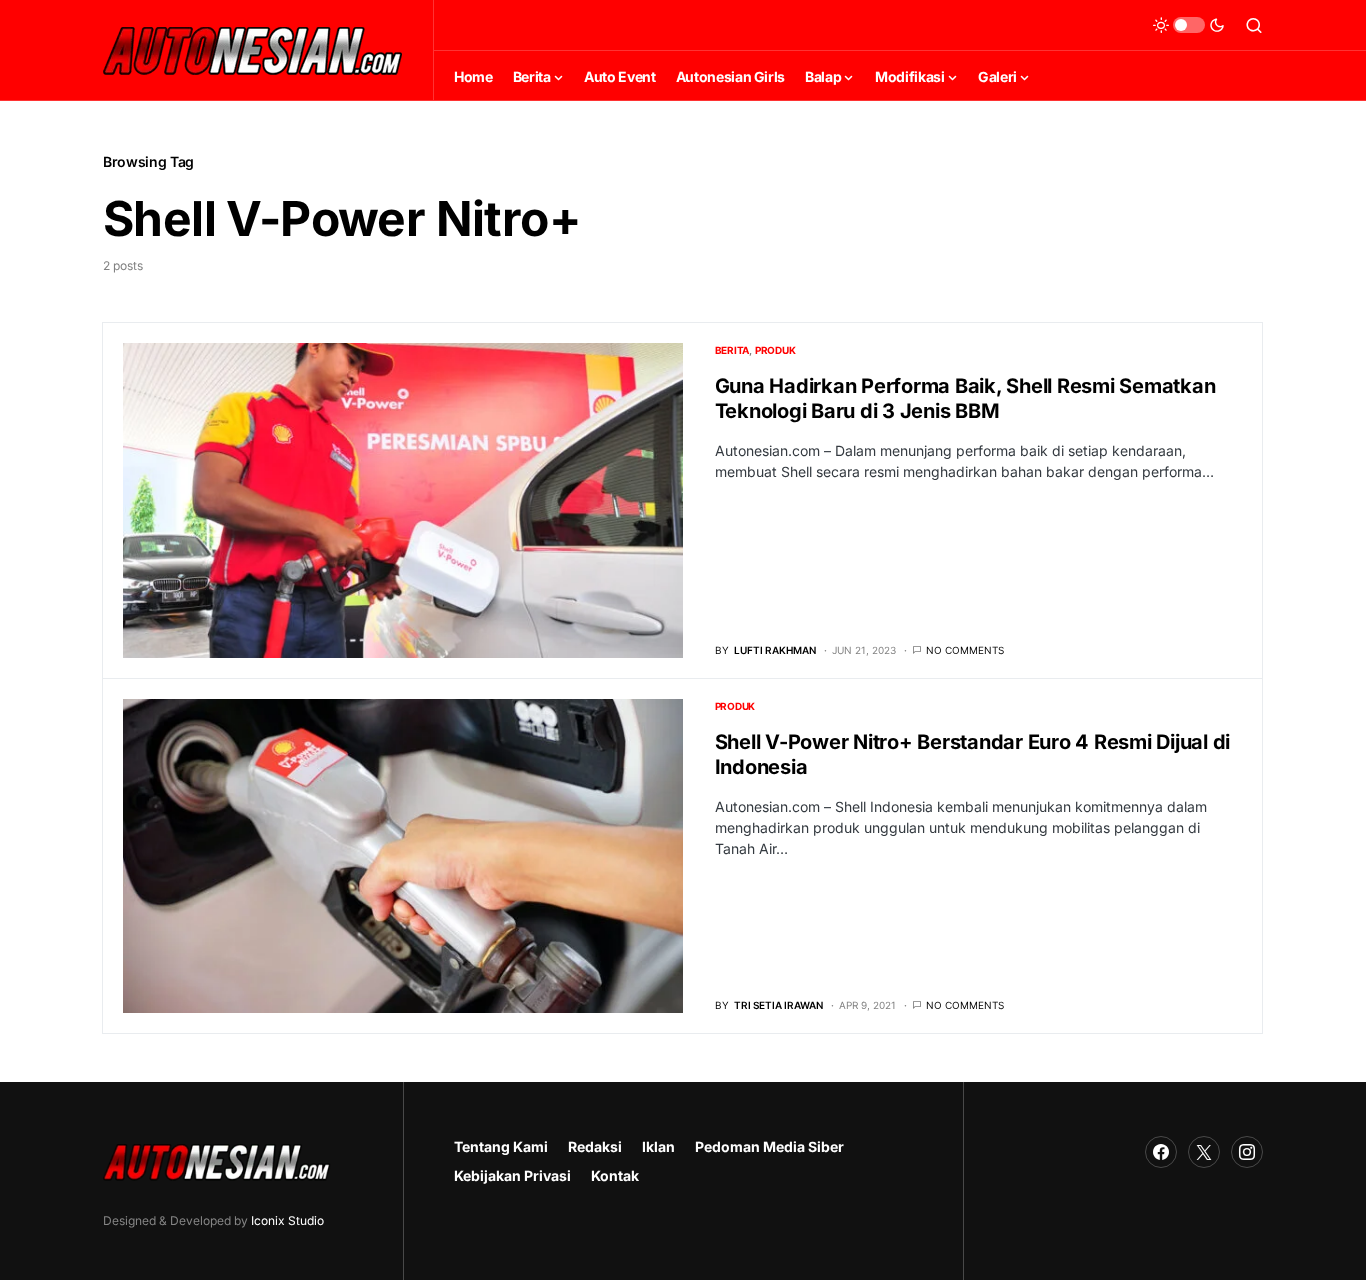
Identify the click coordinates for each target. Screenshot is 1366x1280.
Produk (775, 350)
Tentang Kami (501, 1146)
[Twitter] (1204, 1152)
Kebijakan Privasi (512, 1175)
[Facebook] (1161, 1152)
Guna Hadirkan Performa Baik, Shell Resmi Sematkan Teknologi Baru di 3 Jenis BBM (965, 398)
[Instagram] (1247, 1152)
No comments (965, 650)
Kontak (615, 1175)
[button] (1189, 25)
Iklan (658, 1146)
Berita (732, 350)
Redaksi (595, 1146)
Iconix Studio (287, 1220)
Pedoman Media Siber (769, 1146)
